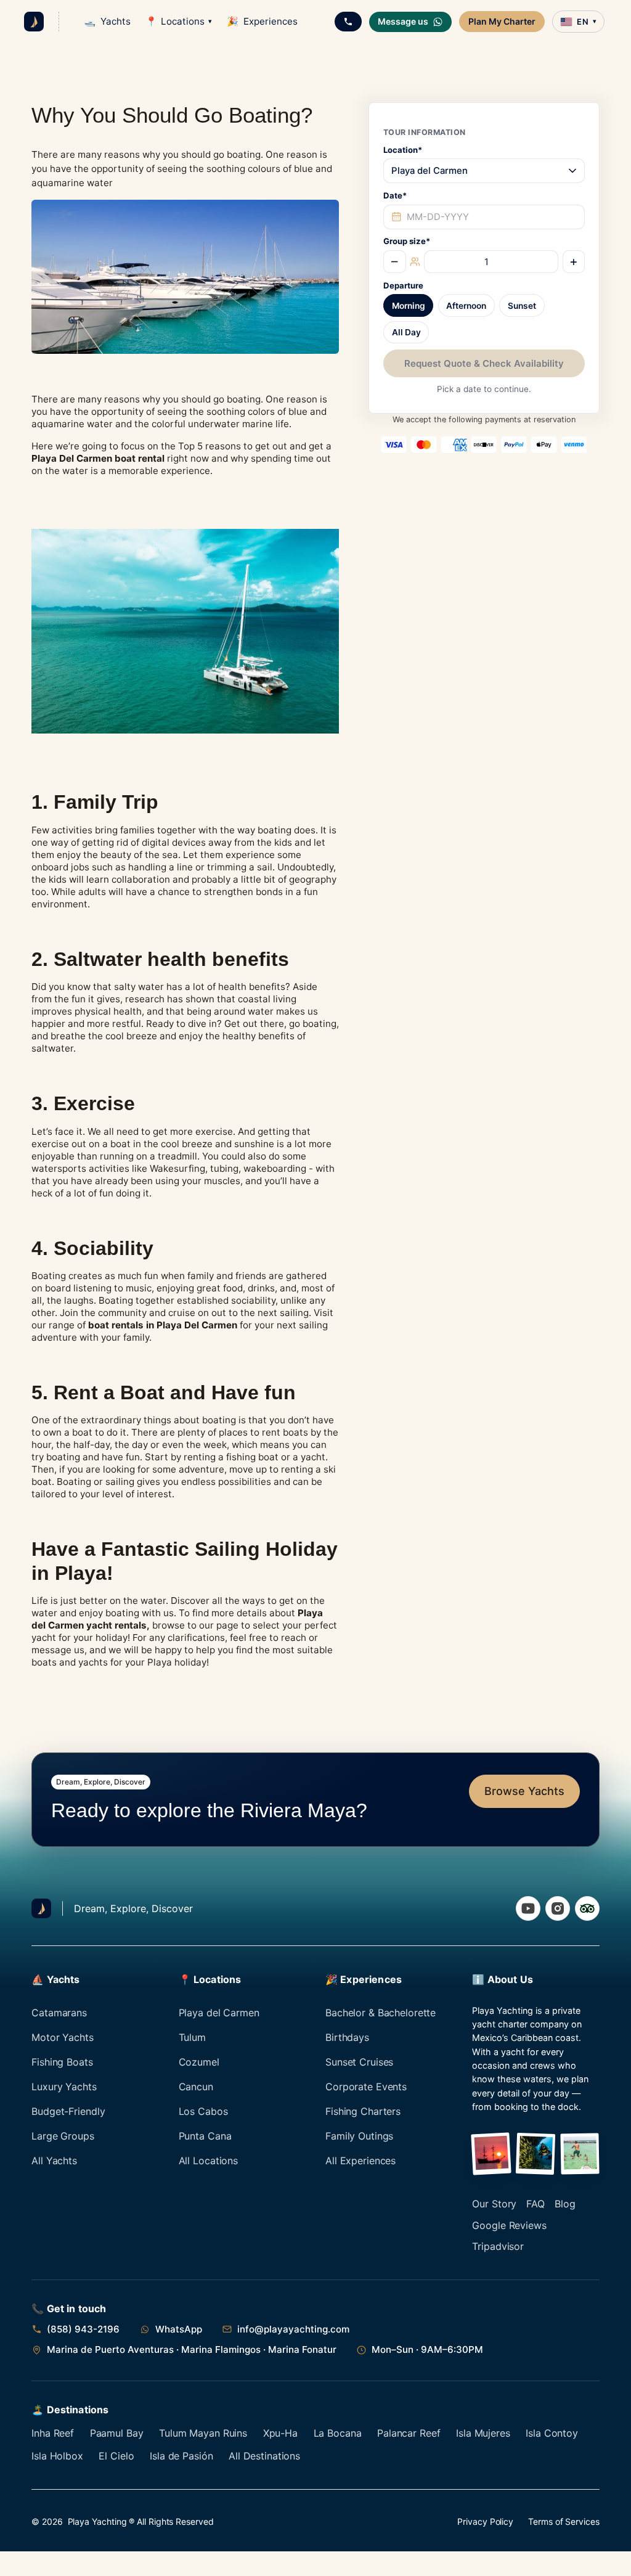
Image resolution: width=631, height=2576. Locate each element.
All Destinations (264, 2456)
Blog (565, 2204)
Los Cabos (203, 2111)
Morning (409, 306)
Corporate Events (366, 2087)
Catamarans (59, 2013)
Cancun (196, 2087)
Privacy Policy (485, 2521)
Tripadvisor (498, 2246)
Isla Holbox (57, 2456)
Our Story (494, 2204)
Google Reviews (509, 2225)
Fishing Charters (363, 2111)
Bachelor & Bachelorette (381, 2013)
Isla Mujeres (483, 2433)
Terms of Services (564, 2521)
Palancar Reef (409, 2433)
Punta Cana (205, 2136)
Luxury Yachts (64, 2087)
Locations (179, 21)
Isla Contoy (552, 2433)
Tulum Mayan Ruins (203, 2433)
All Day (406, 332)
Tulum (192, 2037)
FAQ (535, 2204)
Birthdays (347, 2037)
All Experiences (360, 2161)
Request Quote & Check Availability (484, 363)
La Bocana (338, 2433)
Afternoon (466, 306)
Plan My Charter (502, 21)
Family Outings (359, 2136)
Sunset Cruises (359, 2062)
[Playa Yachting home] (34, 22)
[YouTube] (528, 1908)
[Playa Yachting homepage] (41, 1908)
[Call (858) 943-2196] (348, 22)
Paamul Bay (117, 2433)
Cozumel (199, 2062)
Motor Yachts (63, 2037)
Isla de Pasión (181, 2456)
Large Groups (63, 2136)
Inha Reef (53, 2433)
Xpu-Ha (280, 2433)
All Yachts (54, 2161)
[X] (587, 1908)
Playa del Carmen (219, 2013)
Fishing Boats (62, 2062)
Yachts (107, 21)
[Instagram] (558, 1908)
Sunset (522, 306)
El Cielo (116, 2456)
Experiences (262, 21)
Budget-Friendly (68, 2111)
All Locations (208, 2161)
